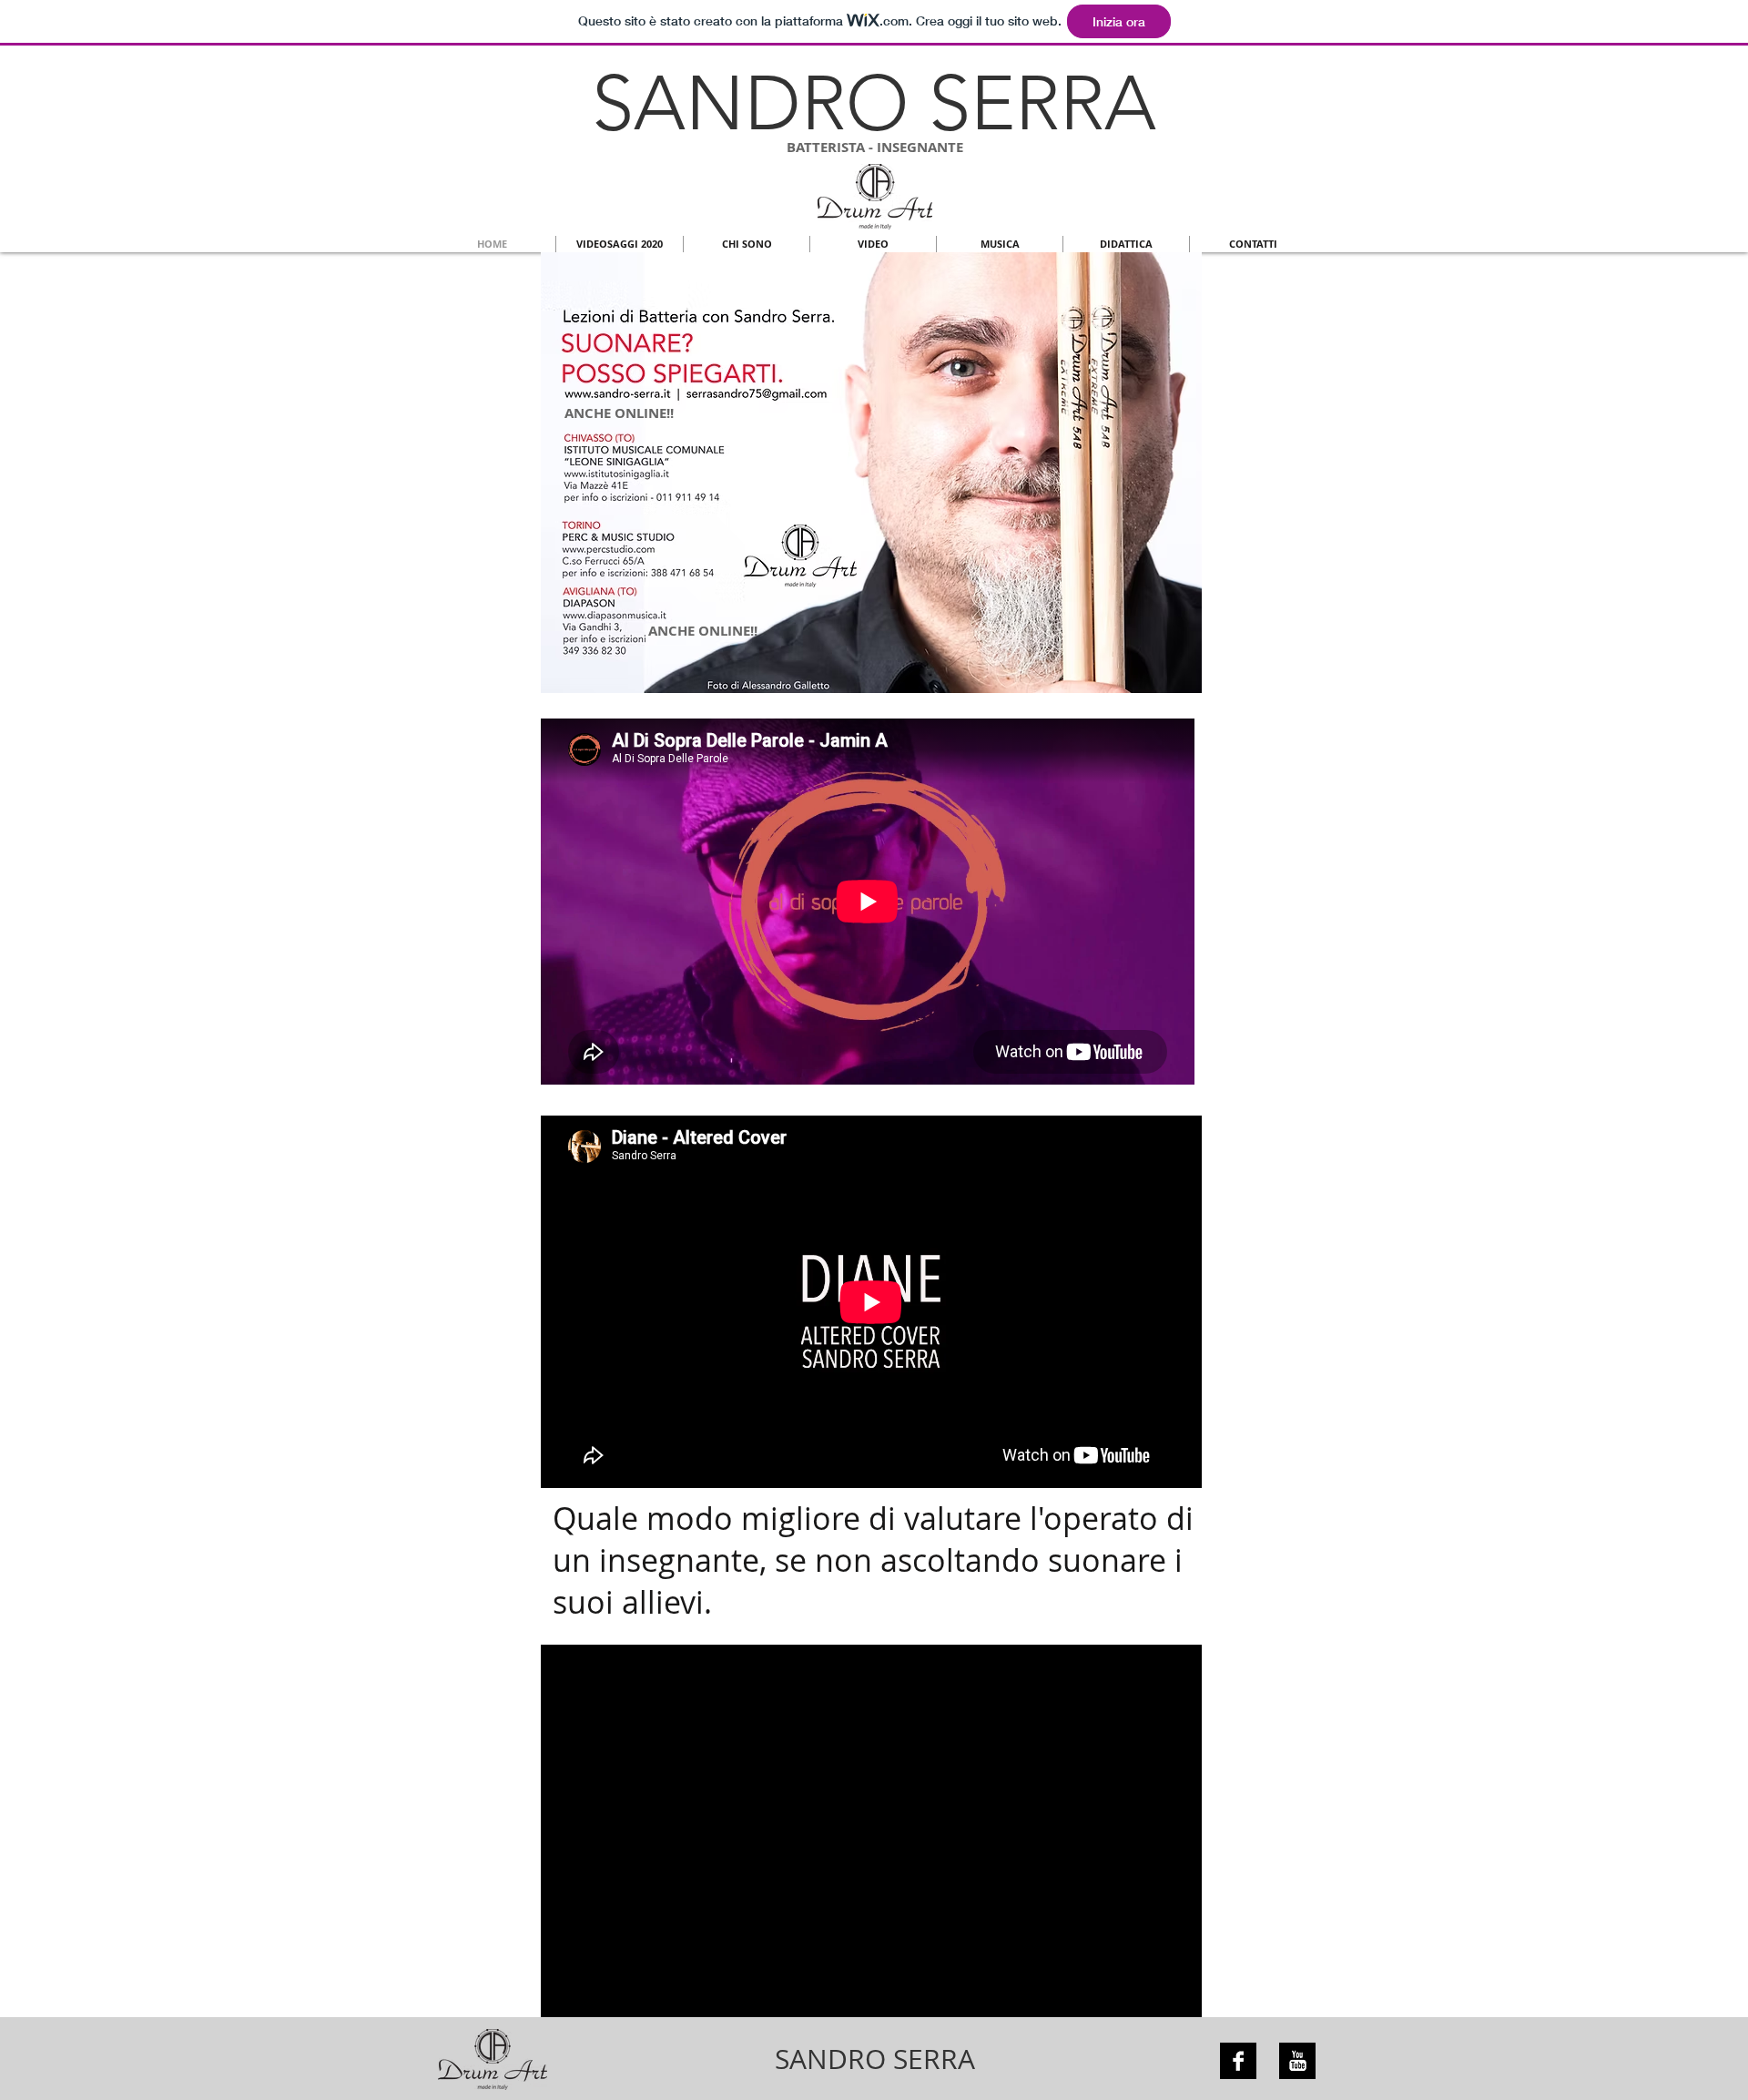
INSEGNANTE (920, 147)
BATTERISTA (826, 147)
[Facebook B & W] (1238, 2061)
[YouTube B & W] (1297, 2061)
